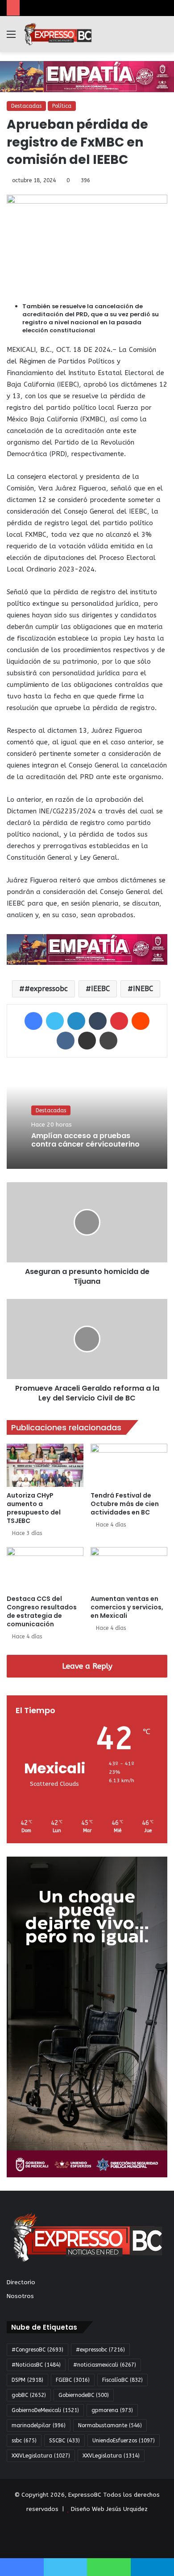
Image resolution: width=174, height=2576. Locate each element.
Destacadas (26, 106)
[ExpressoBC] (58, 34)
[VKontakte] (66, 1041)
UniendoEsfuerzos (124, 2441)
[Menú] (11, 38)
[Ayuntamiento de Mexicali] (87, 76)
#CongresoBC (37, 2350)
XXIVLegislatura (41, 2456)
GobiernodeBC (84, 2395)
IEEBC (100, 989)
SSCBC (64, 2441)
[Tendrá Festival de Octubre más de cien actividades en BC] (129, 1465)
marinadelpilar (39, 2425)
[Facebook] (33, 1021)
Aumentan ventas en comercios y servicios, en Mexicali (127, 1607)
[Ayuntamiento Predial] (87, 949)
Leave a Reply (87, 1666)
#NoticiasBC (36, 2365)
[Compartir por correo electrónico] (87, 1041)
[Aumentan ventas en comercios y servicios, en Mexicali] (129, 1569)
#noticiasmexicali (105, 2365)
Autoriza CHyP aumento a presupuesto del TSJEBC (34, 1508)
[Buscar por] (163, 38)
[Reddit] (141, 1021)
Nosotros (20, 2296)
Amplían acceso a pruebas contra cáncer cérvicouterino (85, 1140)
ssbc (24, 2441)
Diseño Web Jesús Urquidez (109, 2509)
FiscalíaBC (122, 2380)
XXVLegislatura (111, 2456)
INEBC (143, 989)
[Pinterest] (119, 1021)
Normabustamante (110, 2425)
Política (62, 106)
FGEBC (73, 2380)
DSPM (27, 2380)
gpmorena (112, 2410)
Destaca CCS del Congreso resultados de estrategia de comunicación (42, 1611)
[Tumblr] (98, 1021)
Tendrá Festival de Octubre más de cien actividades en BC (125, 1504)
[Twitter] (55, 1021)
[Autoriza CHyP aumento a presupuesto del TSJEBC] (45, 1465)
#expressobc (46, 989)
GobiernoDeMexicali (45, 2410)
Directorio (21, 2282)
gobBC (29, 2395)
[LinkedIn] (76, 1021)
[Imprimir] (108, 1041)
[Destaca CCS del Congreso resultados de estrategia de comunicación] (45, 1569)
